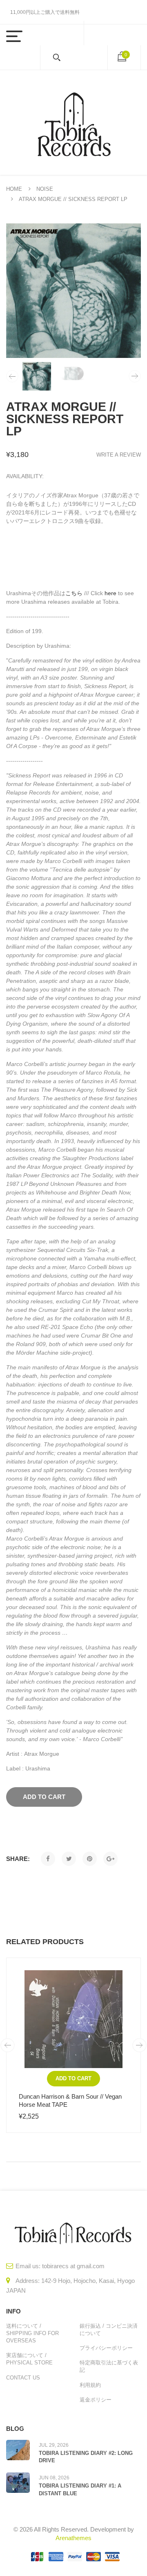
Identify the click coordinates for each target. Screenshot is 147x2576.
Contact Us (23, 2378)
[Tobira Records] (73, 123)
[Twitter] (69, 1859)
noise (45, 189)
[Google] (110, 1859)
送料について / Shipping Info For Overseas (32, 2333)
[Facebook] (48, 1859)
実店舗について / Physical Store (29, 2359)
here (110, 593)
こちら (74, 593)
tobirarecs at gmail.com (73, 2266)
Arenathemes (73, 2538)
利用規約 (90, 2385)
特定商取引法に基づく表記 (109, 2366)
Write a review (119, 455)
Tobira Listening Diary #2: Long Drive (86, 2457)
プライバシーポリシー (106, 2348)
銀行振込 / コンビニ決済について (109, 2330)
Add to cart (73, 2078)
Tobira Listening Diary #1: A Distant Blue (80, 2489)
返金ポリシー (96, 2400)
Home (14, 189)
